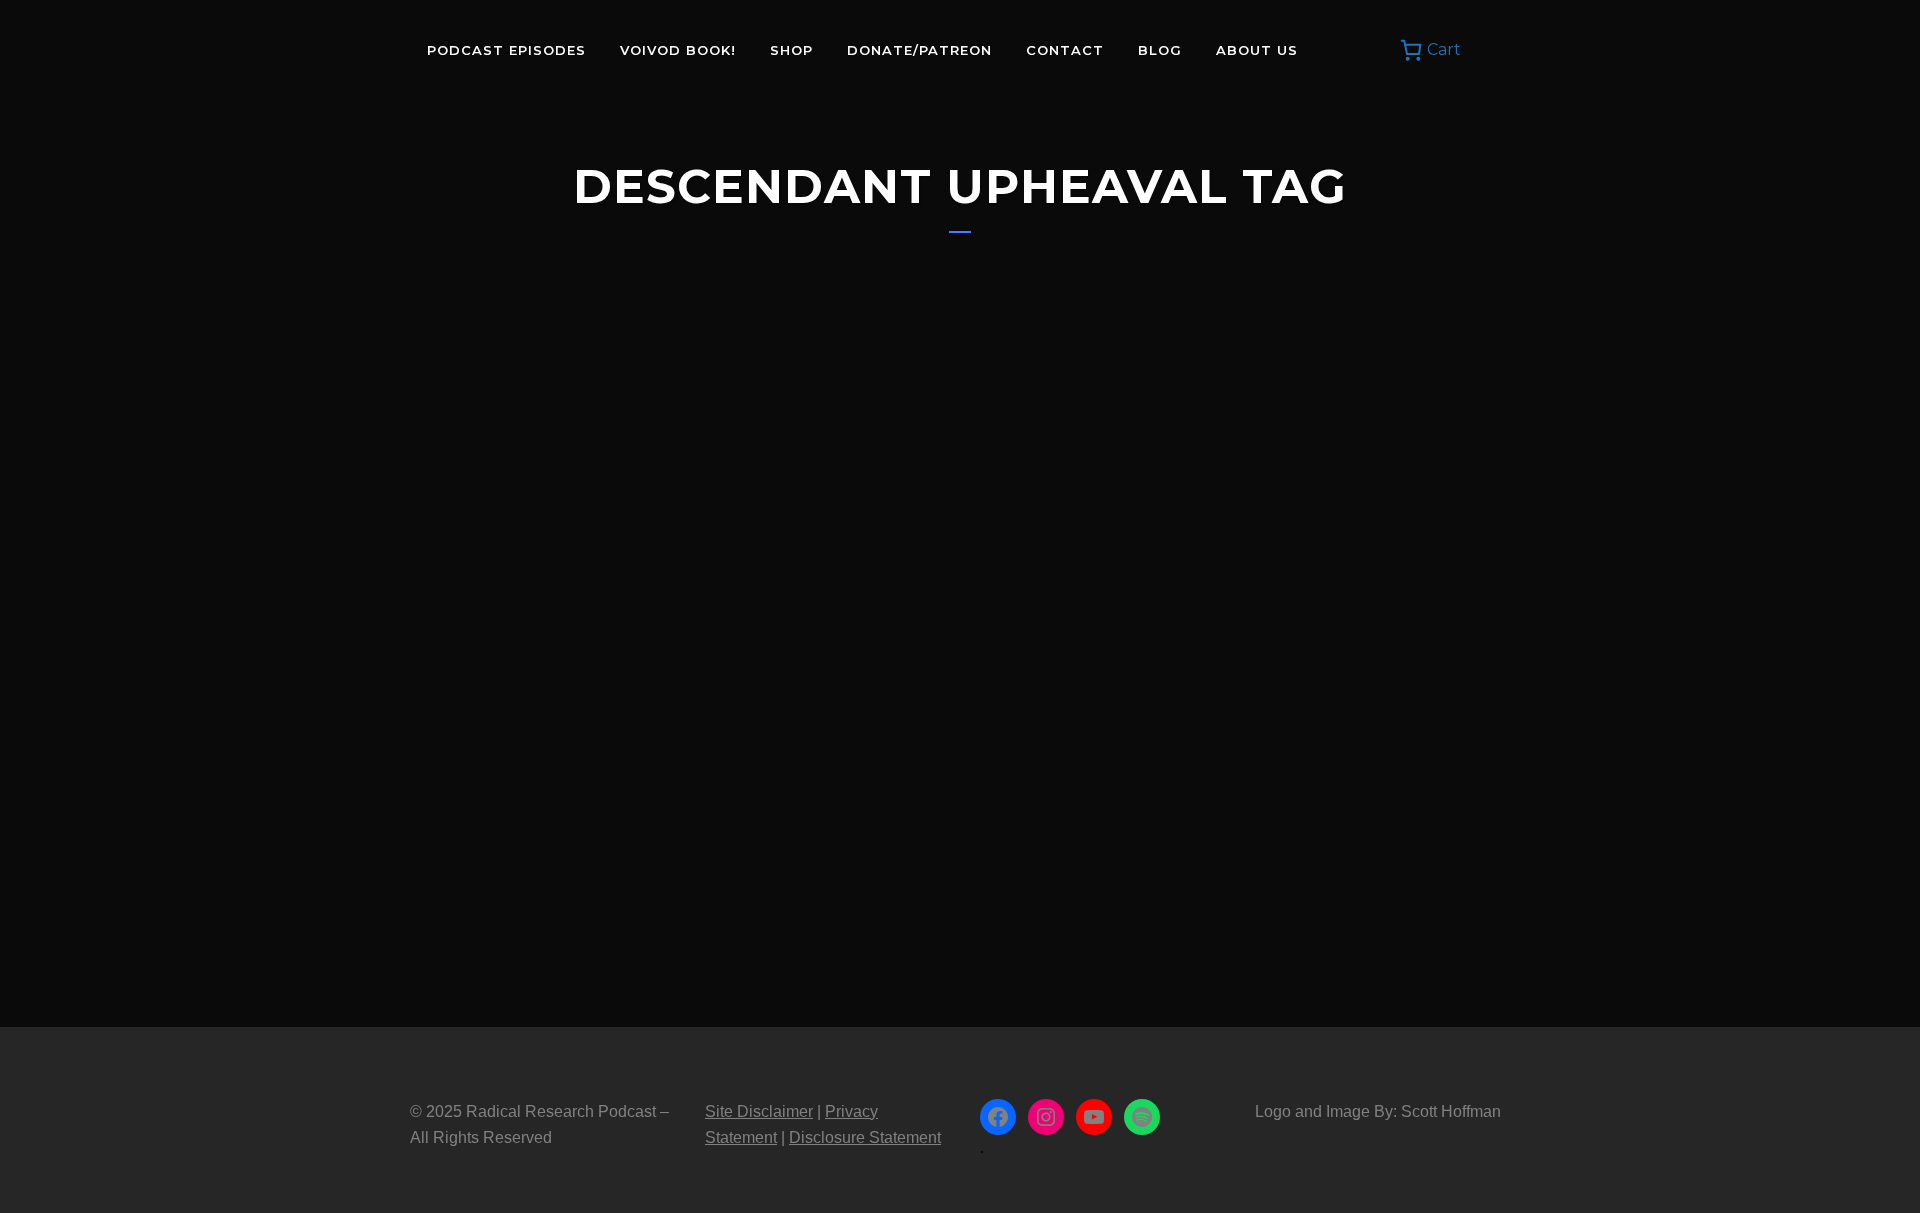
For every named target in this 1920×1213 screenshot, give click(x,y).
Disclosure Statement (865, 1137)
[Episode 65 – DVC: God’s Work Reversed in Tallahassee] (581, 473)
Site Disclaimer (759, 1111)
